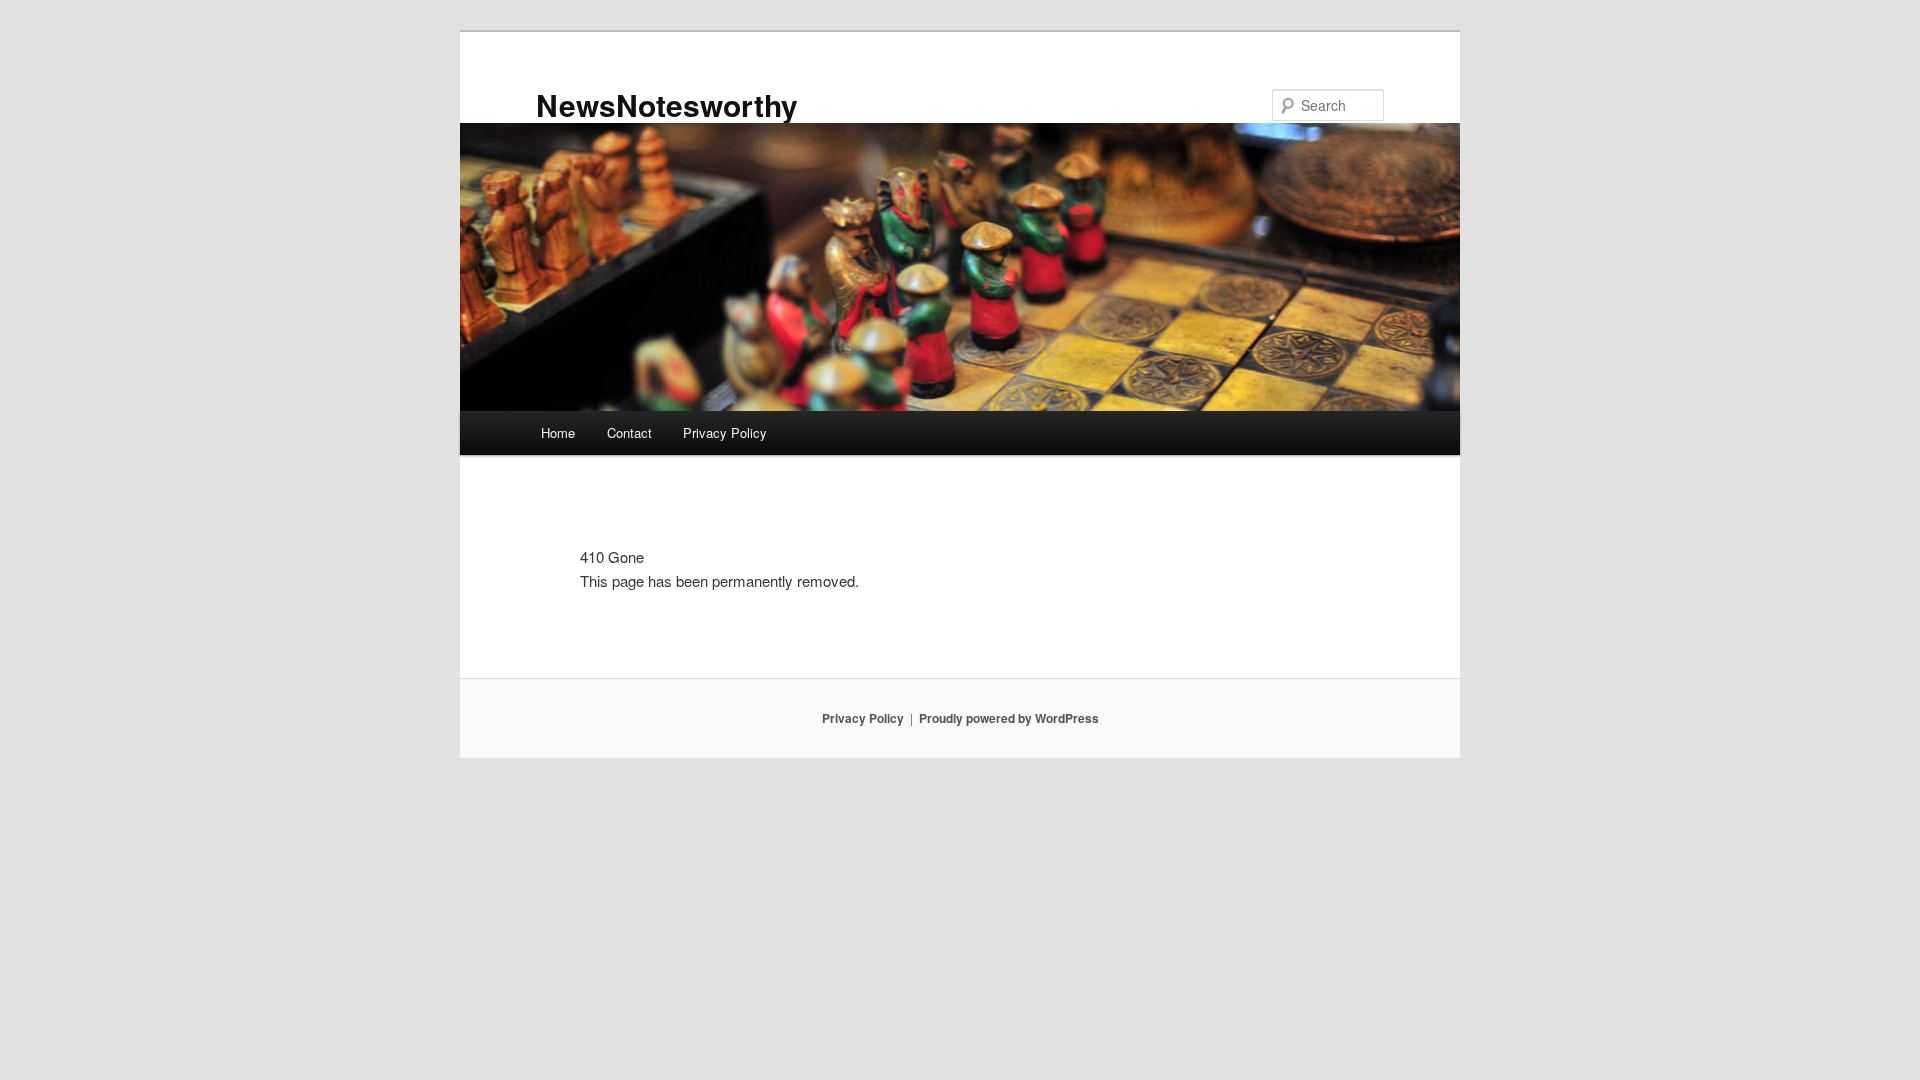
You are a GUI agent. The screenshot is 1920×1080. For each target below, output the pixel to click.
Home (558, 432)
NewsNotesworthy (667, 104)
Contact (629, 432)
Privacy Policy (725, 432)
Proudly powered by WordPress (1009, 718)
